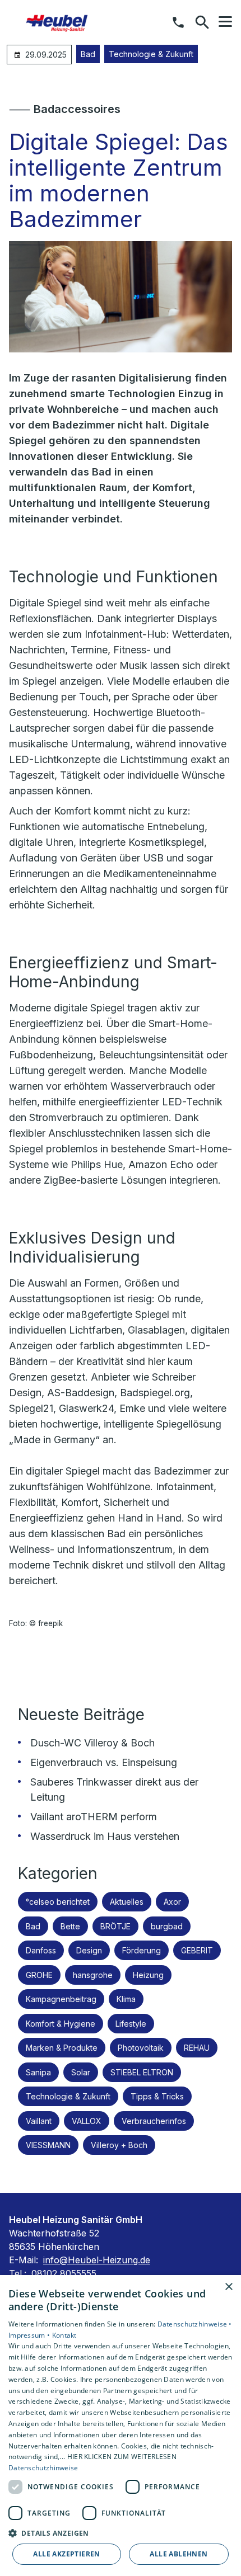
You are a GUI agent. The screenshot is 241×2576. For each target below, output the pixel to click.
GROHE (39, 1975)
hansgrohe (93, 1975)
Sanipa (38, 2072)
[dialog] (121, 2426)
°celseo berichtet (58, 1902)
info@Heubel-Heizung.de (97, 2260)
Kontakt (64, 2335)
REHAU (197, 2048)
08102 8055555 (64, 2273)
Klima (126, 1999)
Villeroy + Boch (119, 2145)
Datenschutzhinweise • (195, 2324)
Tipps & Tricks (157, 2096)
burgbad (167, 1926)
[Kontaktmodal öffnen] (178, 22)
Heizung (148, 1975)
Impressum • (30, 2335)
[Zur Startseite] (67, 22)
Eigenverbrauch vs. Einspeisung (104, 1762)
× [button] (228, 2287)
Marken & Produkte (62, 2048)
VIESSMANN (48, 2145)
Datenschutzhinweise (43, 2468)
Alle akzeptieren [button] (66, 2554)
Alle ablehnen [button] (179, 2554)
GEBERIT (197, 1950)
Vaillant (39, 2121)
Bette (70, 1926)
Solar (81, 2072)
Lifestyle (131, 2024)
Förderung (142, 1950)
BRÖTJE (115, 1926)
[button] (225, 22)
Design (89, 1950)
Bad (88, 54)
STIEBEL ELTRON (142, 2072)
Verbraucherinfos (154, 2121)
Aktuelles (127, 1902)
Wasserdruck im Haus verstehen (105, 1836)
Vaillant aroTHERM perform (94, 1817)
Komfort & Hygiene (61, 2024)
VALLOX (87, 2121)
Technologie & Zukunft (151, 54)
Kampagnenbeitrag (61, 1999)
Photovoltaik (141, 2048)
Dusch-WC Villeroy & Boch (92, 1743)
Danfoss (41, 1950)
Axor (172, 1902)
